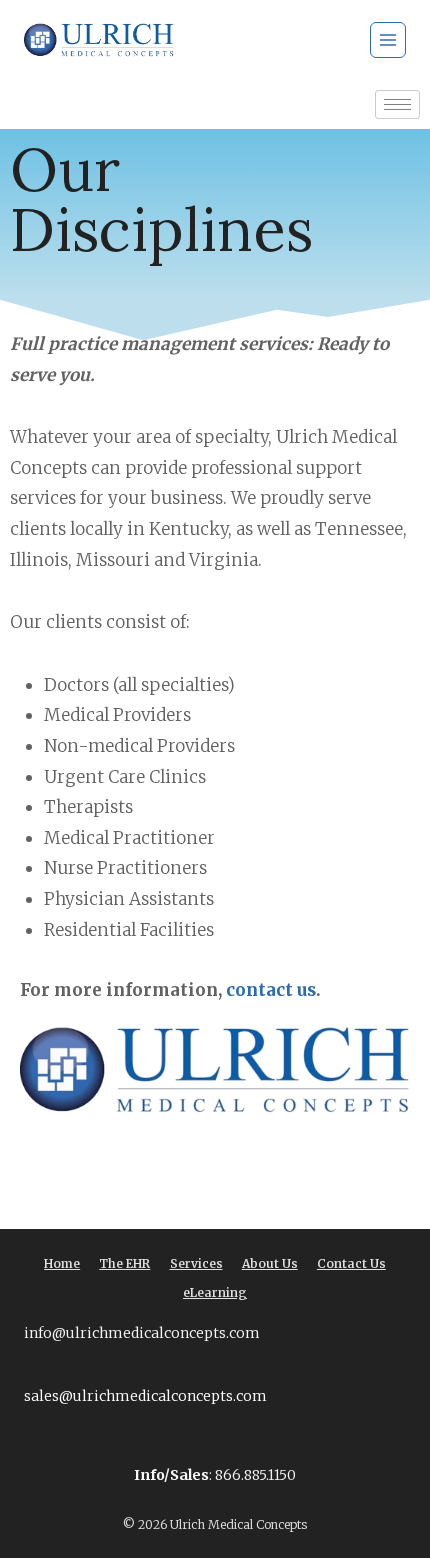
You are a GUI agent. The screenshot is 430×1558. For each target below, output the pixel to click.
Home (62, 1263)
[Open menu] (388, 40)
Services (196, 1263)
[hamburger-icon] (397, 104)
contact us (269, 990)
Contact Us (351, 1263)
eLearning (215, 1292)
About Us (270, 1263)
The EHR (124, 1263)
